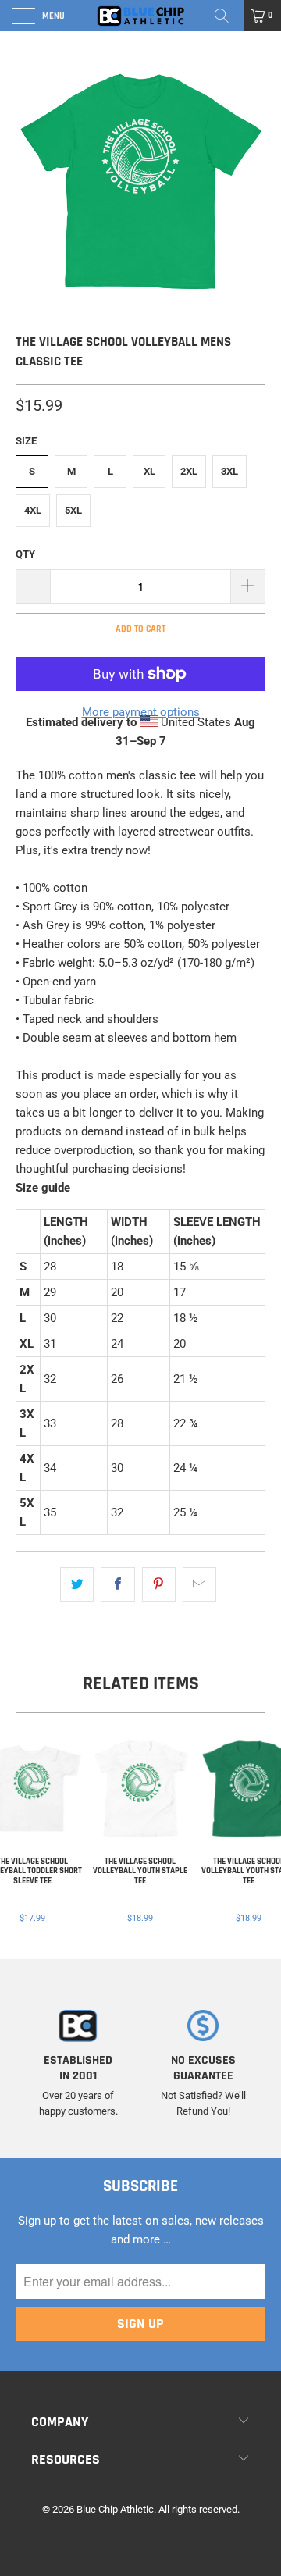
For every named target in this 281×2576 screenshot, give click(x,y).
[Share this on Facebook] (117, 1584)
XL (149, 471)
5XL (73, 510)
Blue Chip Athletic (115, 2509)
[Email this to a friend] (199, 1584)
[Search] (227, 16)
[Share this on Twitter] (77, 1584)
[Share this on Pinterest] (159, 1584)
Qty (25, 554)
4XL (33, 510)
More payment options (141, 712)
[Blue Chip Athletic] (140, 16)
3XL (229, 471)
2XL (189, 471)
